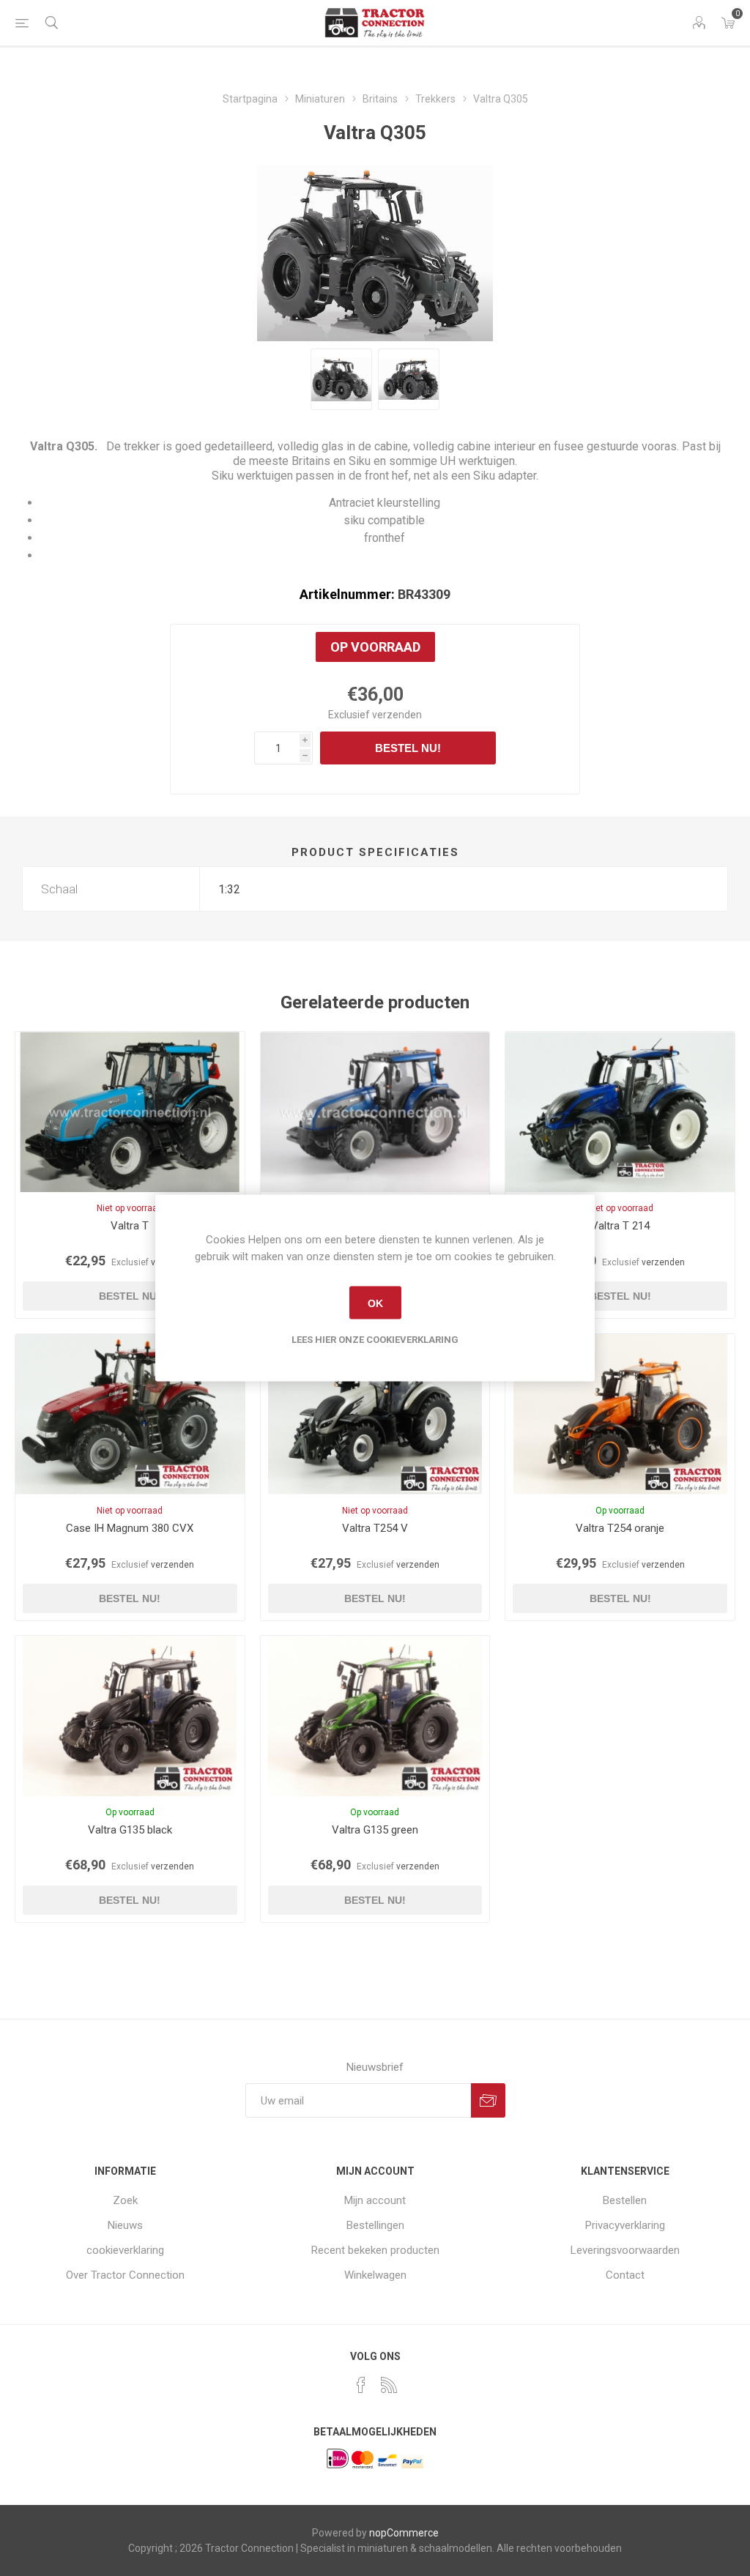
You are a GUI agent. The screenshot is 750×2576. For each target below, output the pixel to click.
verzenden (397, 715)
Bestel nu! (408, 748)
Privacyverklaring (625, 2225)
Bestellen (625, 2200)
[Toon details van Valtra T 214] (620, 1112)
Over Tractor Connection (125, 2275)
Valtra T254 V (375, 1528)
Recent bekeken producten (375, 2250)
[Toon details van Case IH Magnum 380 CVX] (130, 1414)
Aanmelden (488, 2100)
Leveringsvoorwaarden (625, 2250)
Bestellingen (375, 2225)
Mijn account (375, 2200)
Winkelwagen (375, 2275)
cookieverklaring (125, 2250)
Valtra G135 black (130, 1830)
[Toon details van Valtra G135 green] (375, 1716)
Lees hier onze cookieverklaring (375, 1340)
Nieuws (125, 2225)
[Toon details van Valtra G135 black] (130, 1716)
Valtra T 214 (620, 1226)
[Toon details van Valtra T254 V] (375, 1414)
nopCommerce (404, 2533)
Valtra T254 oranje (620, 1528)
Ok (375, 1303)
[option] (341, 379)
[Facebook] (361, 2385)
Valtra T (130, 1226)
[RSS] (389, 2385)
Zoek (125, 2200)
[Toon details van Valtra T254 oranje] (620, 1414)
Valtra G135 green (375, 1830)
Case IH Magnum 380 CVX (130, 1528)
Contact (625, 2275)
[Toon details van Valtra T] (130, 1112)
